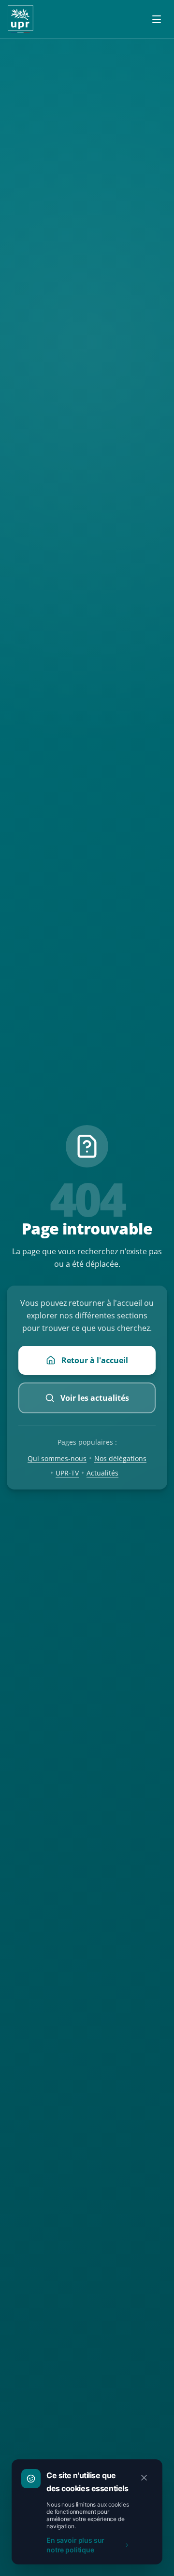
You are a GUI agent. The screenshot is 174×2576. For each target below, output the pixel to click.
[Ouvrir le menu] (157, 19)
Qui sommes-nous (57, 1458)
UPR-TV (67, 1473)
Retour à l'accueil (95, 1360)
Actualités (102, 1473)
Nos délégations (120, 1458)
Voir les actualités (95, 1398)
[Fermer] (144, 2478)
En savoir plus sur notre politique (75, 2545)
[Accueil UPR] (21, 19)
